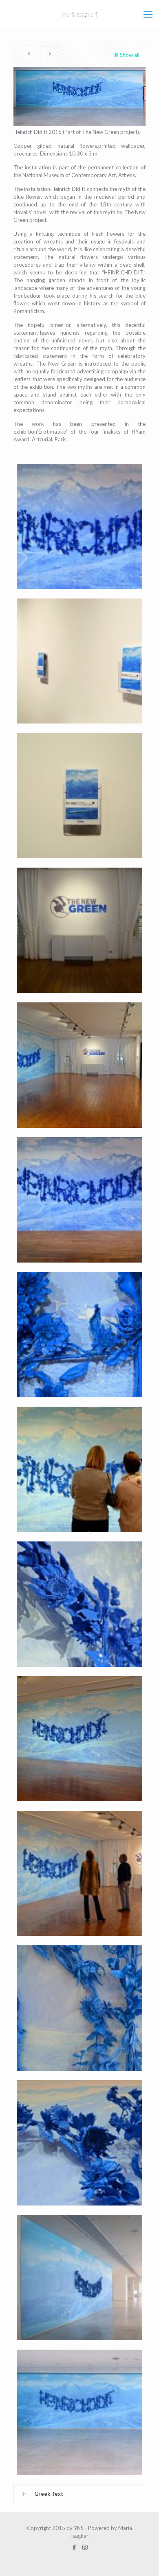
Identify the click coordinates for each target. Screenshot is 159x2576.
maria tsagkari (79, 14)
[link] (79, 2494)
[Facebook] (74, 2547)
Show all (130, 55)
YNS (79, 2528)
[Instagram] (85, 2547)
